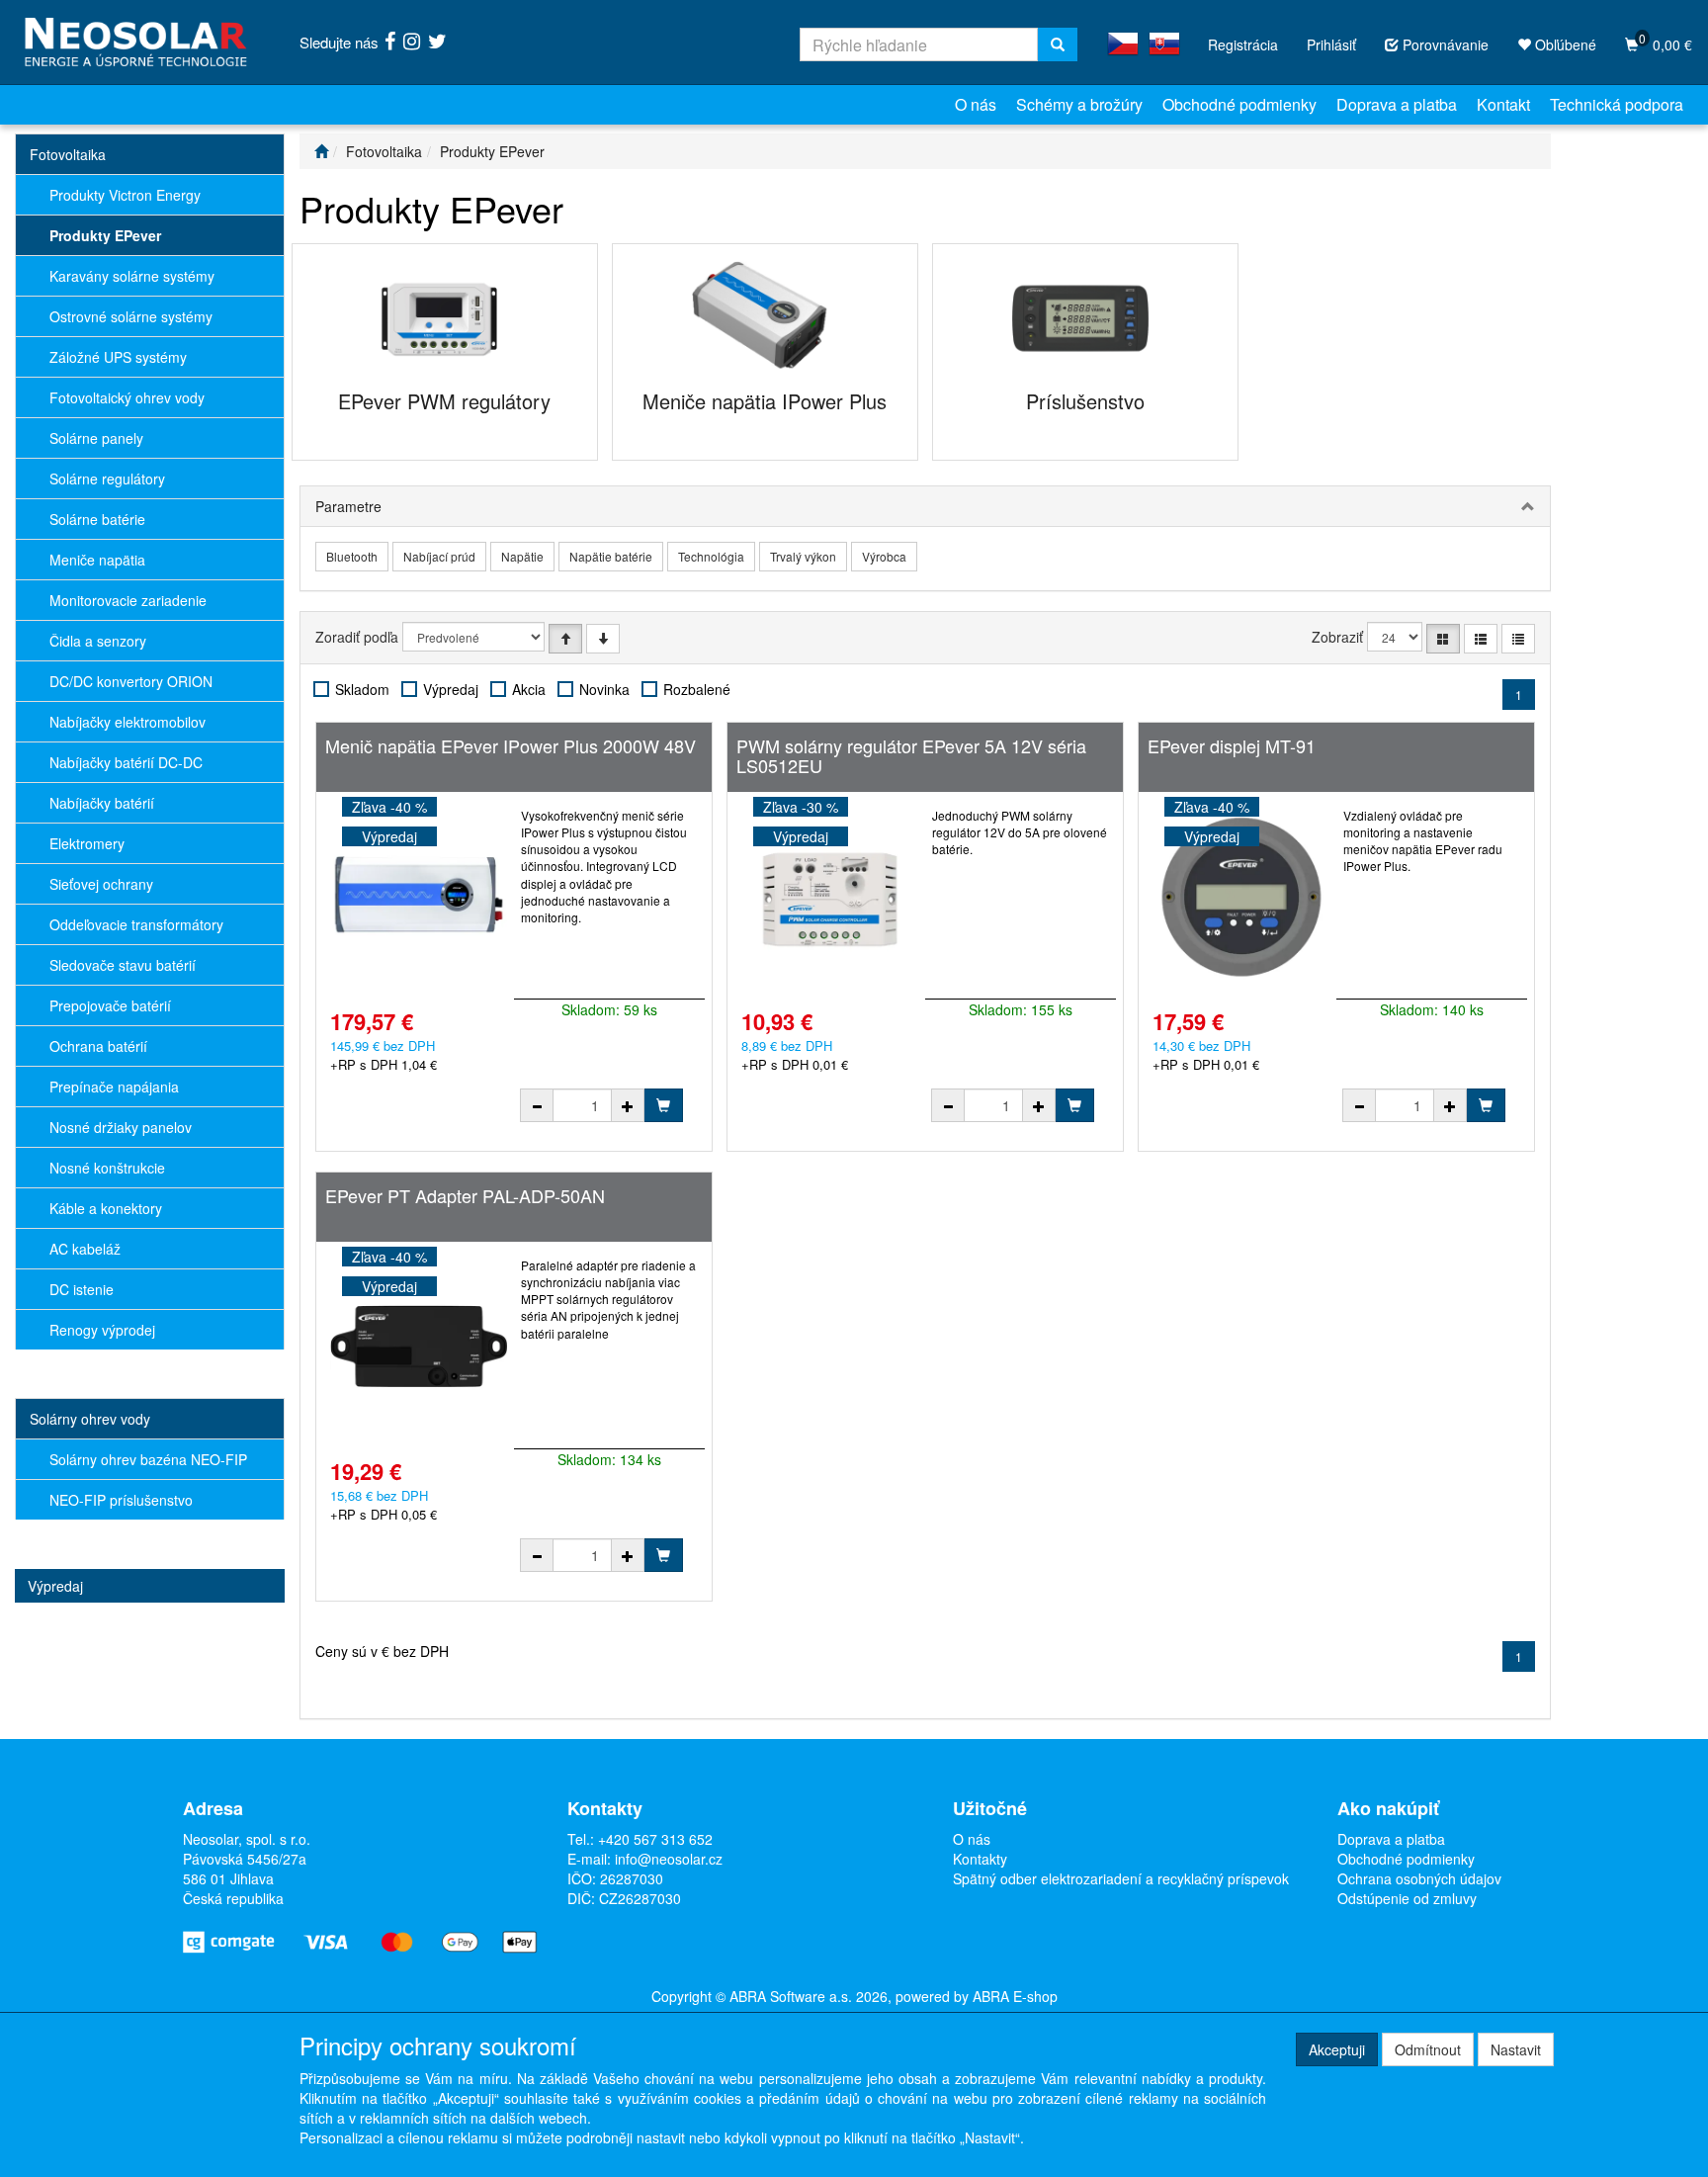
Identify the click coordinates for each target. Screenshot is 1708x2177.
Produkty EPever (105, 235)
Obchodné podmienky (1239, 104)
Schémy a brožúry (1079, 104)
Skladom (362, 689)
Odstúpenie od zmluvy (1407, 1898)
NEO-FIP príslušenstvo (121, 1500)
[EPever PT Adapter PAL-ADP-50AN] (419, 1346)
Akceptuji (1337, 2049)
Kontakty (980, 1859)
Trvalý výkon (803, 556)
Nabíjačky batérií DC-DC (126, 762)
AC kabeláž (85, 1249)
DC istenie (82, 1289)
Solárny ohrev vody (90, 1419)
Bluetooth (352, 556)
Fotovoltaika (68, 154)
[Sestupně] (603, 639)
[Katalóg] (1443, 639)
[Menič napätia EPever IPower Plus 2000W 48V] (419, 896)
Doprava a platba (1397, 104)
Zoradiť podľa (357, 637)
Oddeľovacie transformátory (136, 924)
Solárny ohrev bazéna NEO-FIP (148, 1459)
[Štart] (321, 151)
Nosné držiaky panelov (121, 1127)
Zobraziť (1337, 637)
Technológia (711, 556)
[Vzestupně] (565, 639)
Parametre (348, 506)
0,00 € (1665, 42)
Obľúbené (1564, 44)
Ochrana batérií (98, 1046)
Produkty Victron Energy (125, 195)
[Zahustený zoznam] (1518, 639)
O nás (976, 104)
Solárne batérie (97, 519)
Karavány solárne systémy (132, 276)
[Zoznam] (1481, 639)
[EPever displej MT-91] (1241, 896)
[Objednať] (663, 1105)
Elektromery (87, 843)
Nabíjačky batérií (102, 803)
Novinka (604, 689)
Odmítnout (1428, 2049)
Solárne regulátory (107, 479)
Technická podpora (1617, 104)
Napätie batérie (611, 556)
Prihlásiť (1331, 44)
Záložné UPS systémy (118, 357)
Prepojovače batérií (110, 1005)
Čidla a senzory (98, 641)
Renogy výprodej (102, 1330)
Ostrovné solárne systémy (131, 316)
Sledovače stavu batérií (123, 965)
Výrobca (884, 556)
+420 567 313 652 (655, 1839)
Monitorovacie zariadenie (128, 600)
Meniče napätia (97, 560)
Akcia (529, 689)
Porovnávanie (1444, 44)
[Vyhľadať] (1058, 44)
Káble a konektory (106, 1208)
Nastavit (1516, 2049)
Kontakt (1503, 104)
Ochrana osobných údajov (1419, 1878)
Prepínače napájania (114, 1087)
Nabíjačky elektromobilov (128, 722)
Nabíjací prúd (439, 556)
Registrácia (1243, 44)
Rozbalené (697, 689)
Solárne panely (96, 438)
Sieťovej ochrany (101, 884)
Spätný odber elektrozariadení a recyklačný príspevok (1121, 1878)
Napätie (522, 556)
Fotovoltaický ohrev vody (127, 397)
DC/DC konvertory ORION (131, 681)
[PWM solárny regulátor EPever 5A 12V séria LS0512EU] (830, 896)
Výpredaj (55, 1586)
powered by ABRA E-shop (977, 1996)
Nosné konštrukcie (107, 1168)
